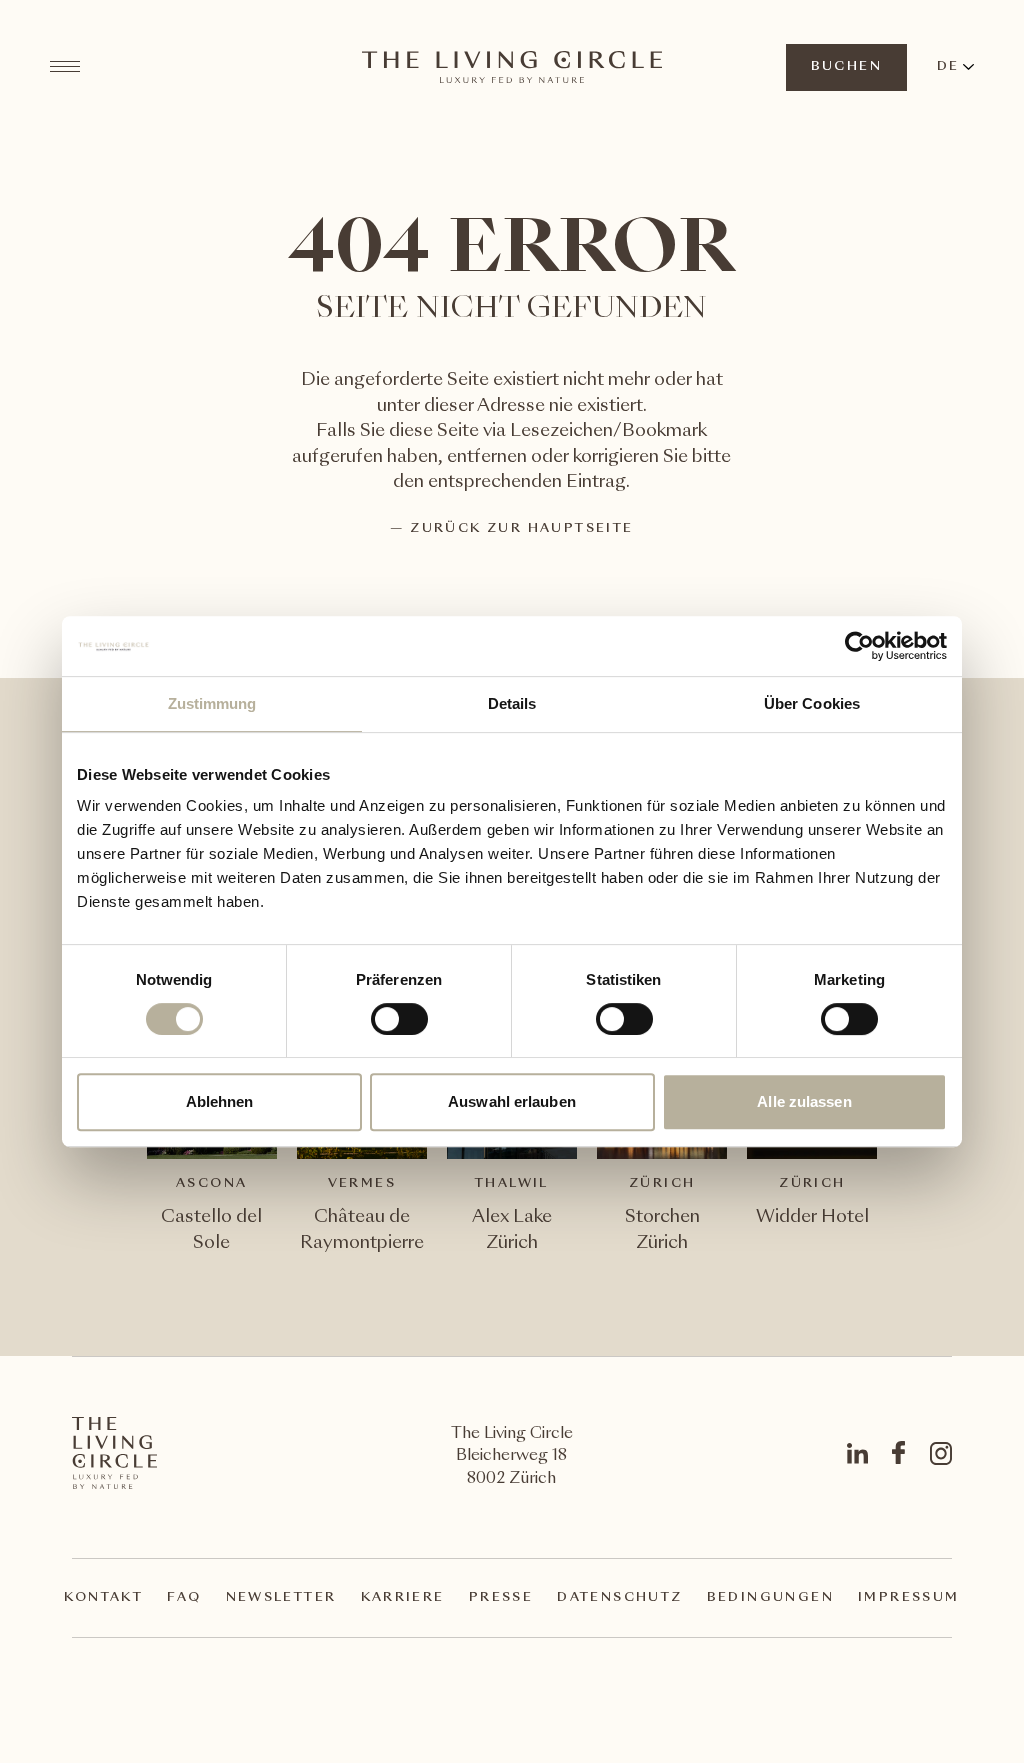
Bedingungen (770, 1598)
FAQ (184, 1598)
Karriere (403, 1598)
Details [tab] (512, 703)
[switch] (398, 1018)
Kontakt (103, 1598)
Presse (501, 1598)
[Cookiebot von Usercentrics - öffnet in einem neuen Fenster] (859, 646)
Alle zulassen (804, 1101)
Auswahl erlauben (512, 1101)
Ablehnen (220, 1101)
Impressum (909, 1598)
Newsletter (281, 1598)
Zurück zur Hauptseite (521, 529)
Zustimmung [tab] (212, 703)
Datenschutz (619, 1598)
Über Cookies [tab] (812, 703)
